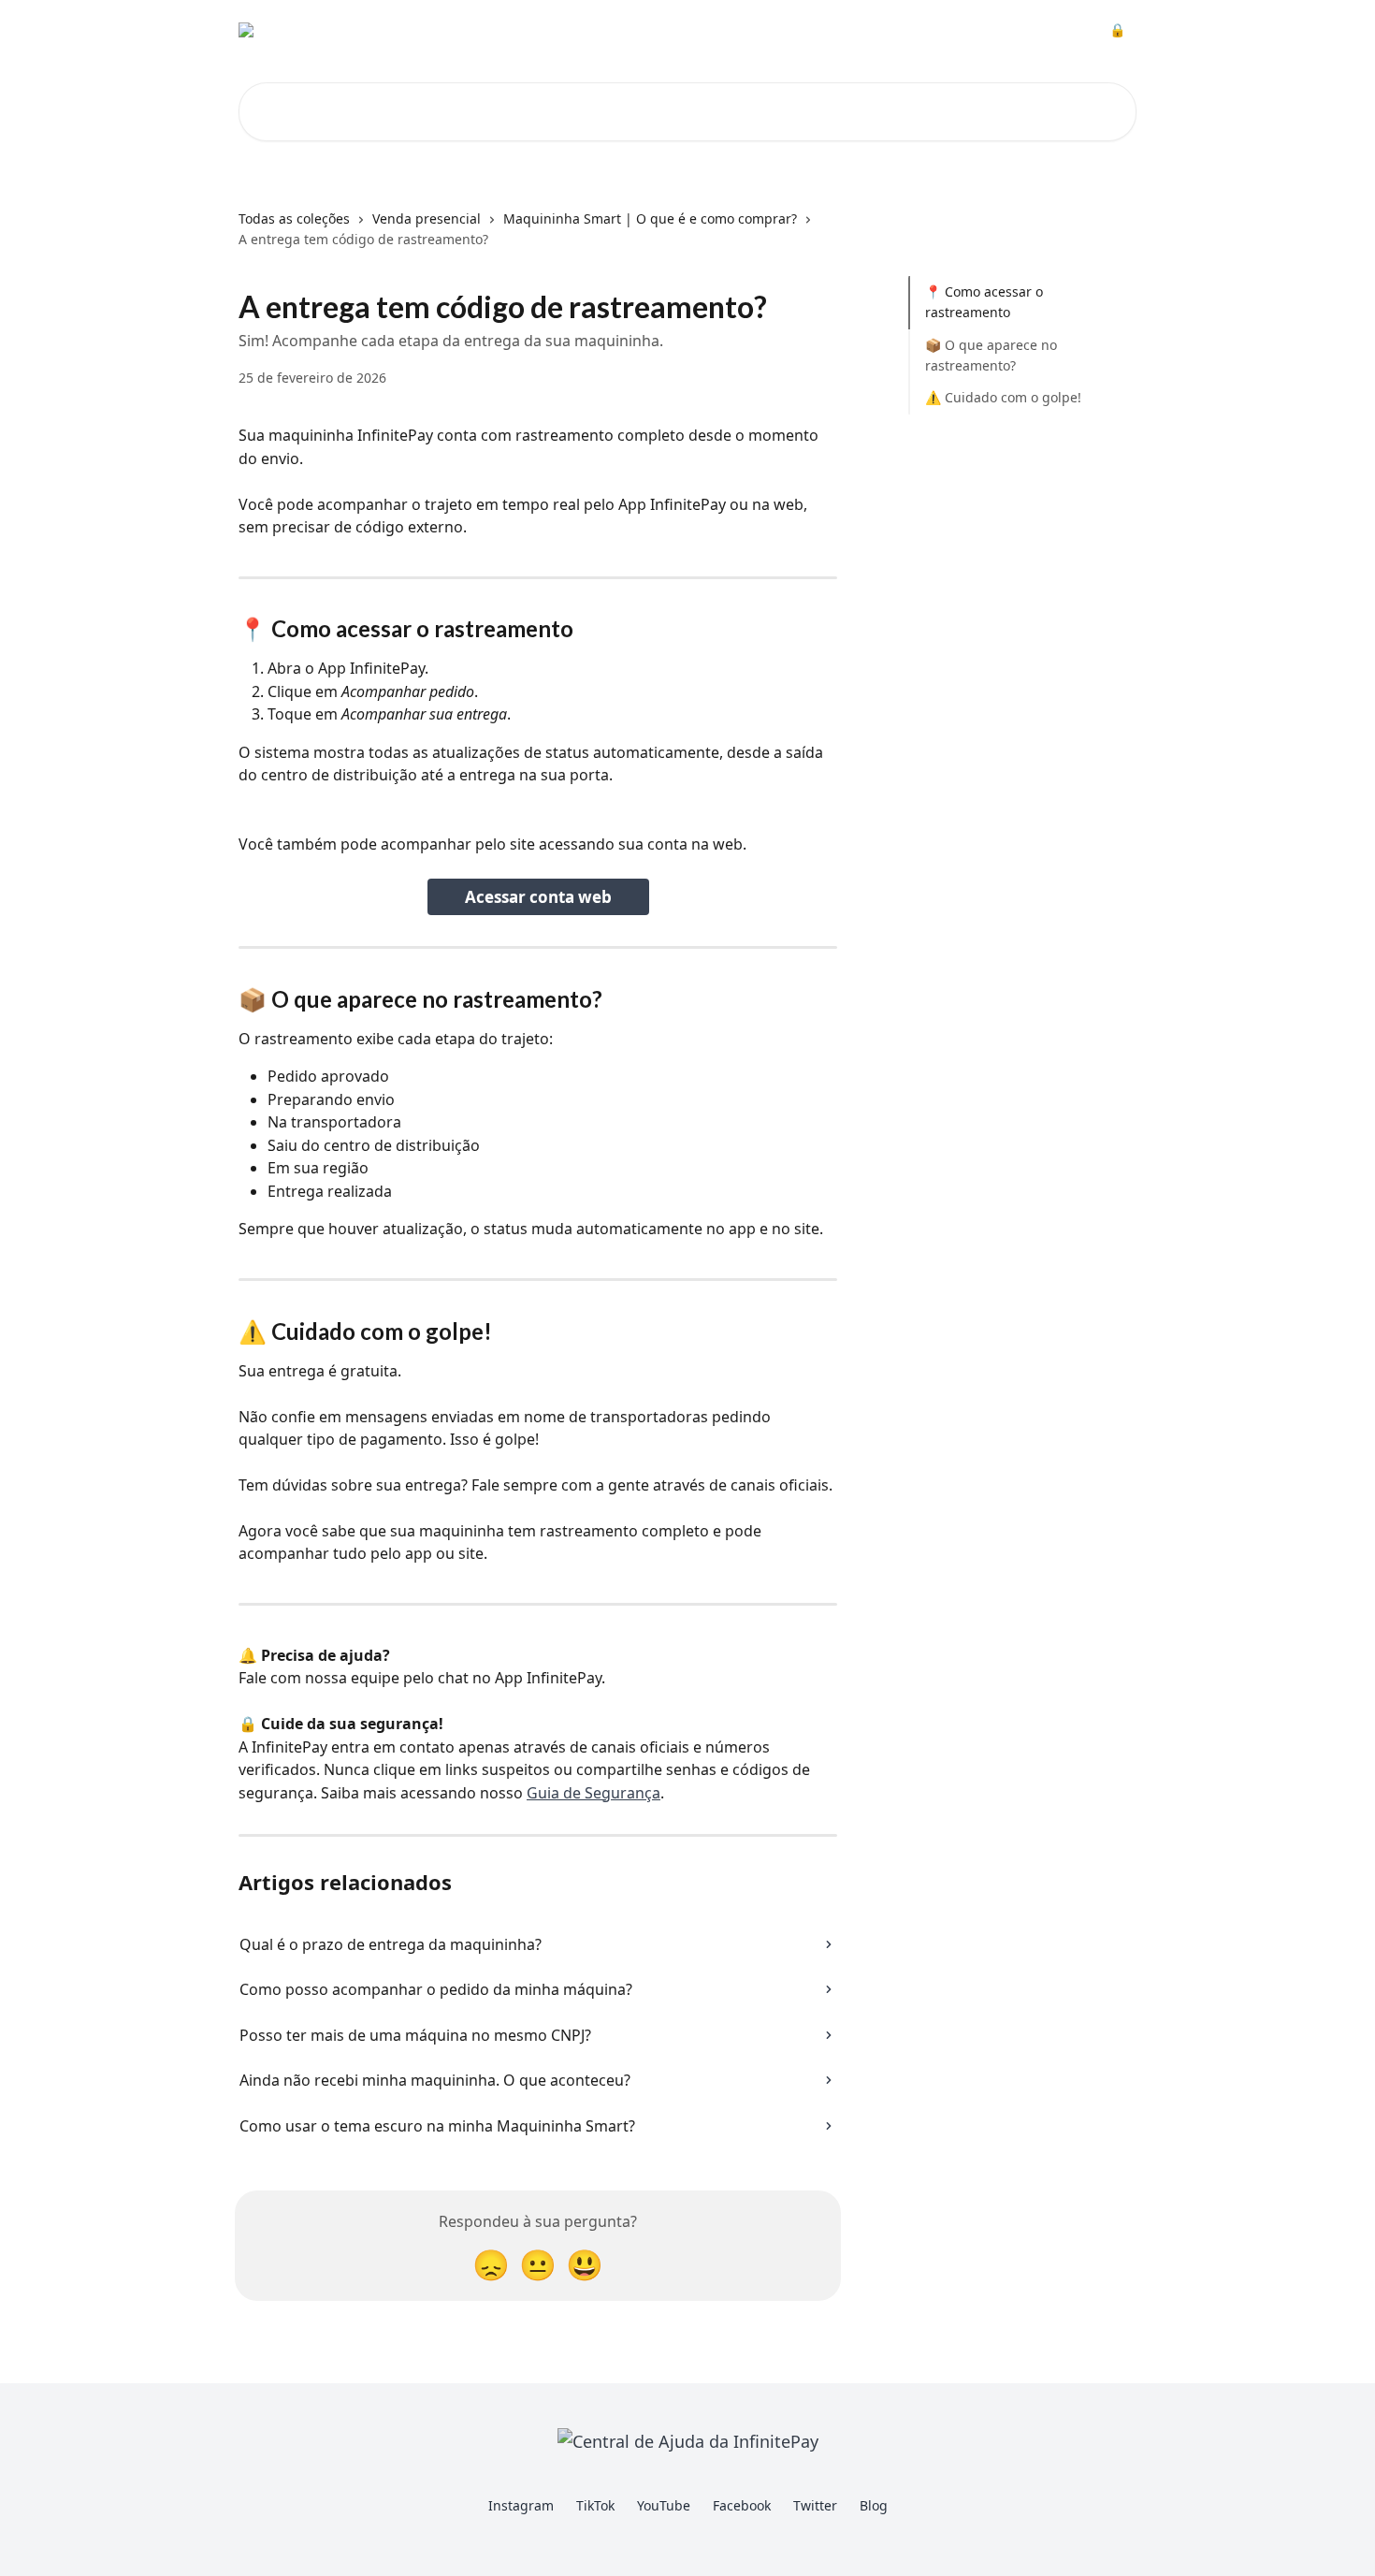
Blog (874, 2505)
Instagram (521, 2505)
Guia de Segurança (593, 1793)
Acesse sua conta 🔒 (1060, 30)
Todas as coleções (294, 218)
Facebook (742, 2505)
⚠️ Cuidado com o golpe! (1003, 397)
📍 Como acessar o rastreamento (984, 302)
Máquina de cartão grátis (892, 30)
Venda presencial (427, 218)
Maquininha (750, 30)
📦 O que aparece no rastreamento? (991, 355)
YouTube (664, 2505)
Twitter (815, 2505)
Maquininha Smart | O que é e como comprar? (650, 218)
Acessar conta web (538, 897)
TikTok (595, 2505)
